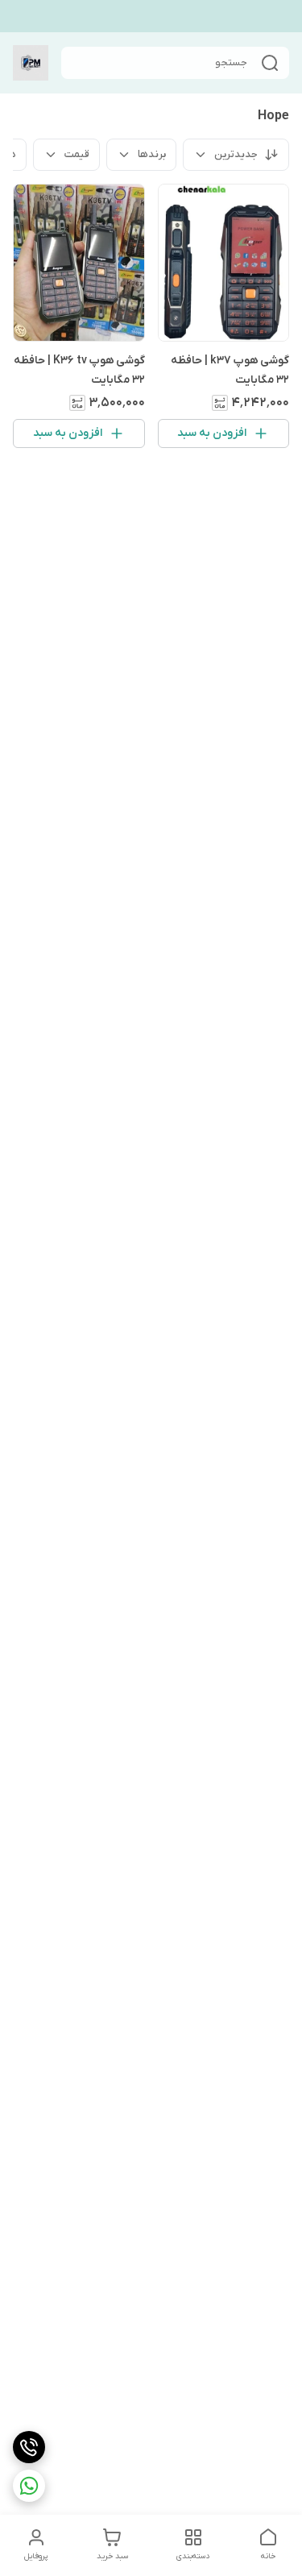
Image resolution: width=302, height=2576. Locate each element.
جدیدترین (236, 154)
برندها (152, 154)
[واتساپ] (29, 2486)
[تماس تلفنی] (29, 2447)
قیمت (77, 154)
